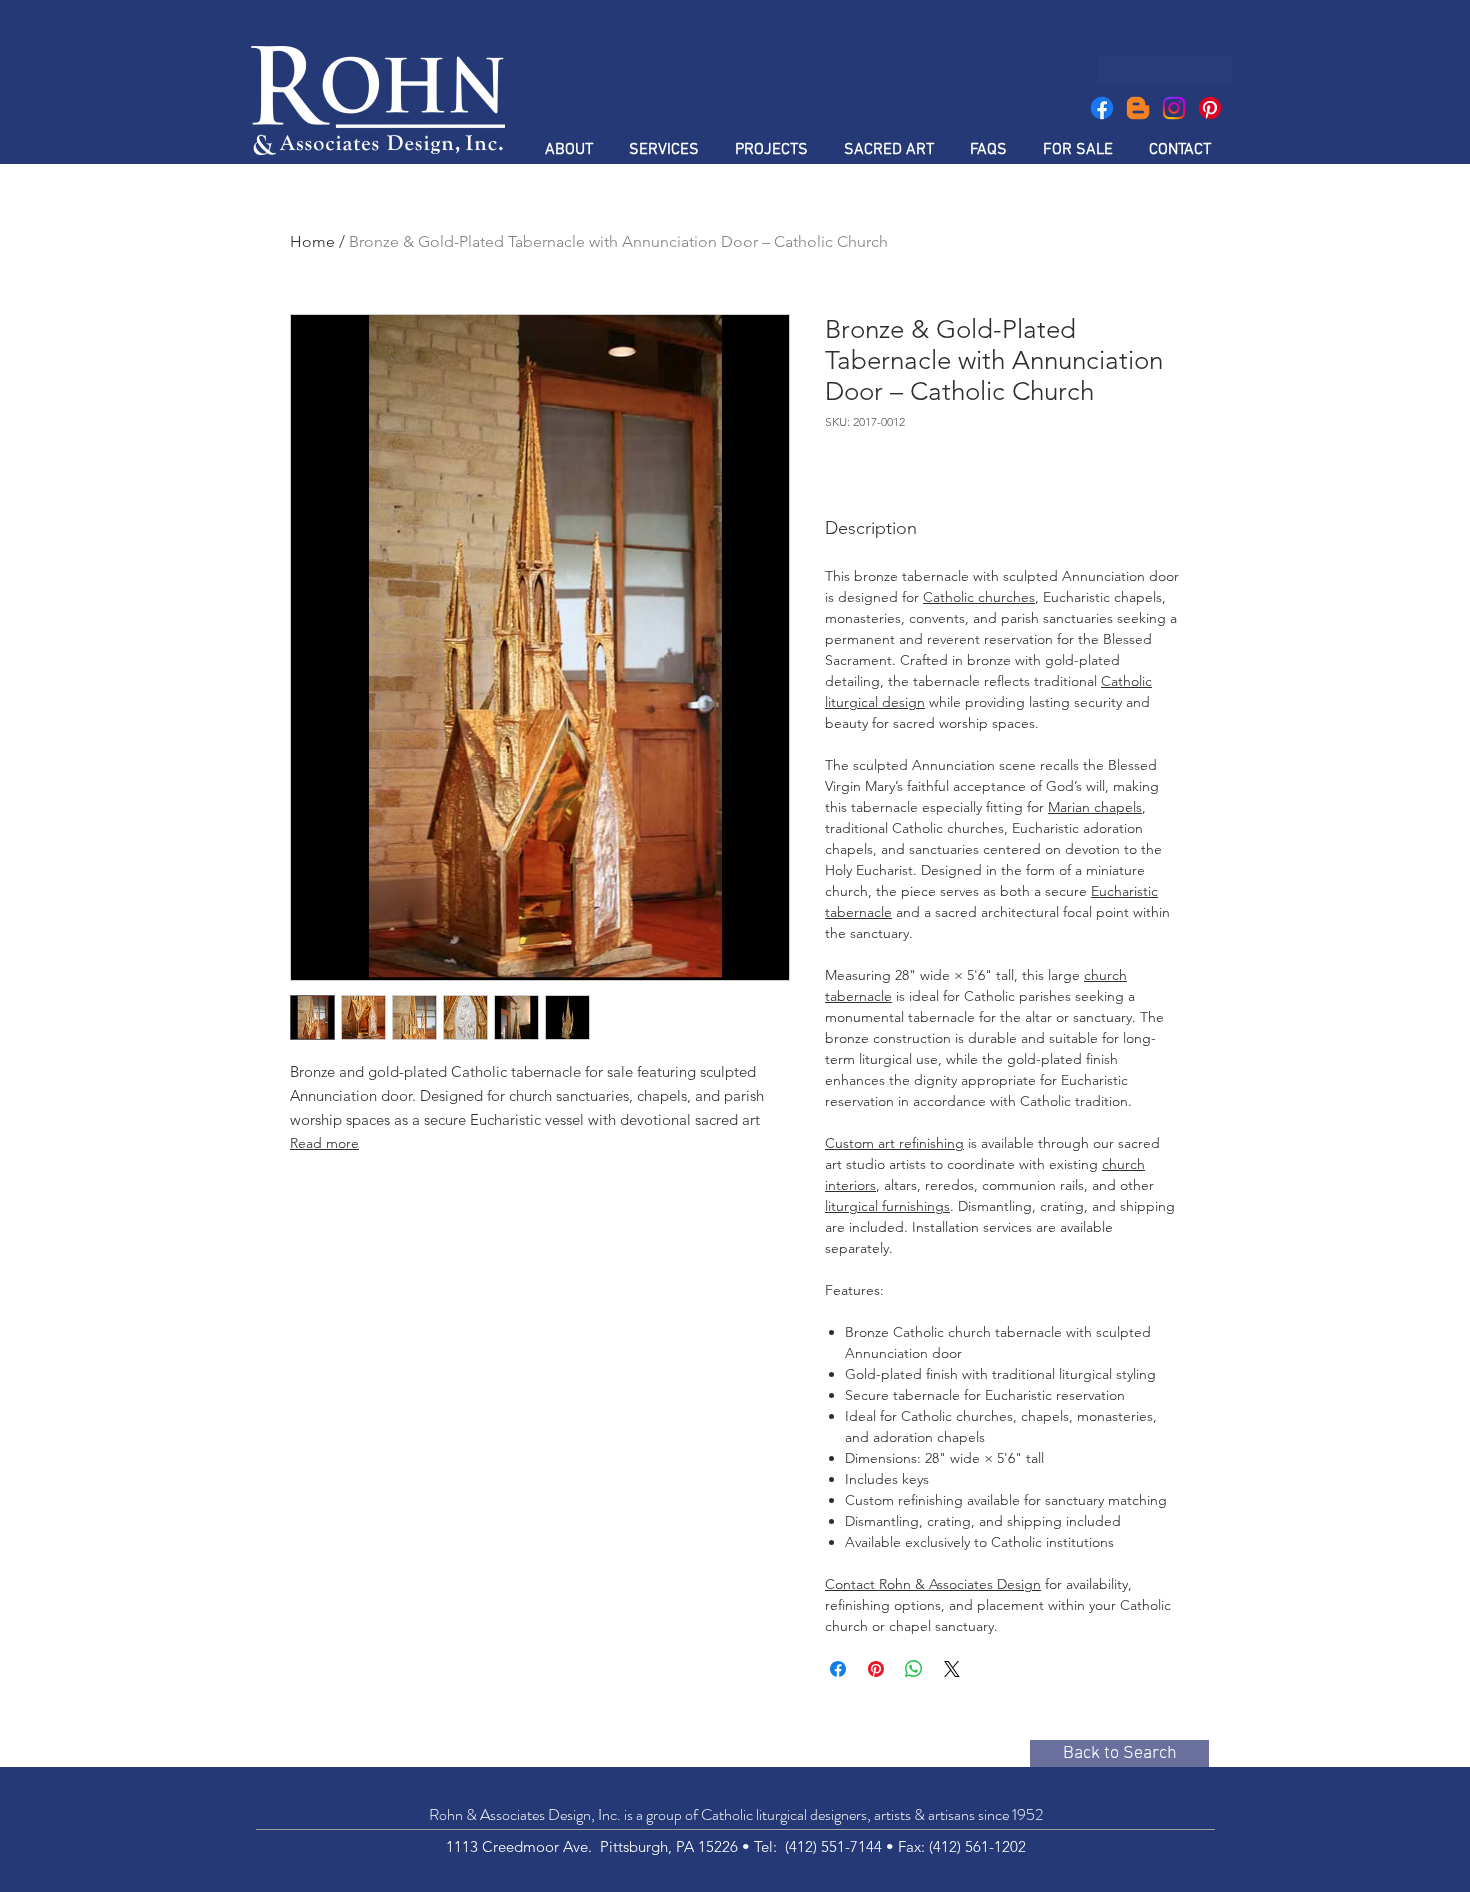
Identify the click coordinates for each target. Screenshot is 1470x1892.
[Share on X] (952, 1669)
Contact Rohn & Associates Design (933, 1584)
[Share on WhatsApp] (914, 1669)
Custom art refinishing (894, 1143)
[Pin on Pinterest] (876, 1669)
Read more (324, 1143)
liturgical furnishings (887, 1206)
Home (312, 241)
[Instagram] (1174, 108)
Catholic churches (979, 597)
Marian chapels (1095, 807)
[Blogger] (1138, 108)
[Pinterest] (1210, 108)
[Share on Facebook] (838, 1669)
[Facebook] (1102, 108)
